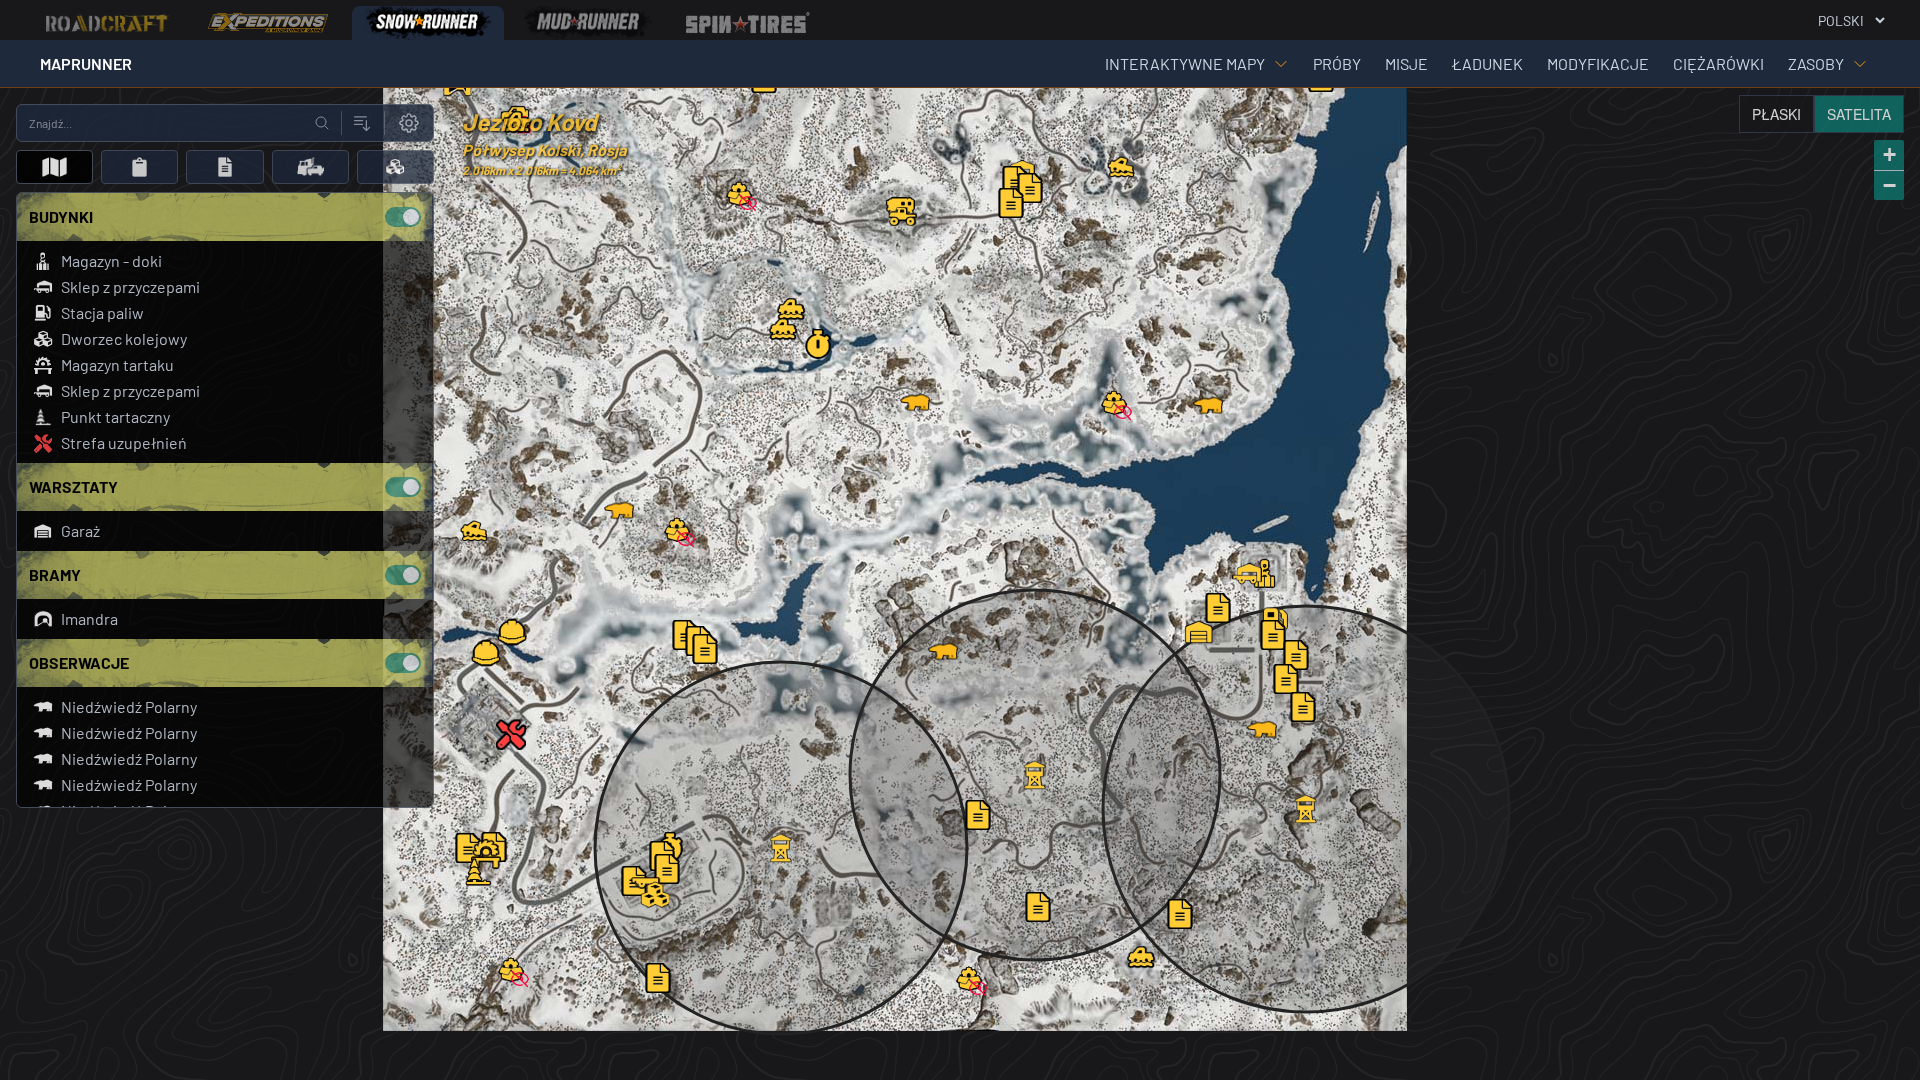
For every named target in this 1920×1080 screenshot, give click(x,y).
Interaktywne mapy (1185, 63)
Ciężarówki (1718, 63)
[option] (108, 23)
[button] (1265, 573)
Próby (1337, 63)
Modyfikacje (1598, 63)
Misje (1406, 63)
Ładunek (1487, 63)
